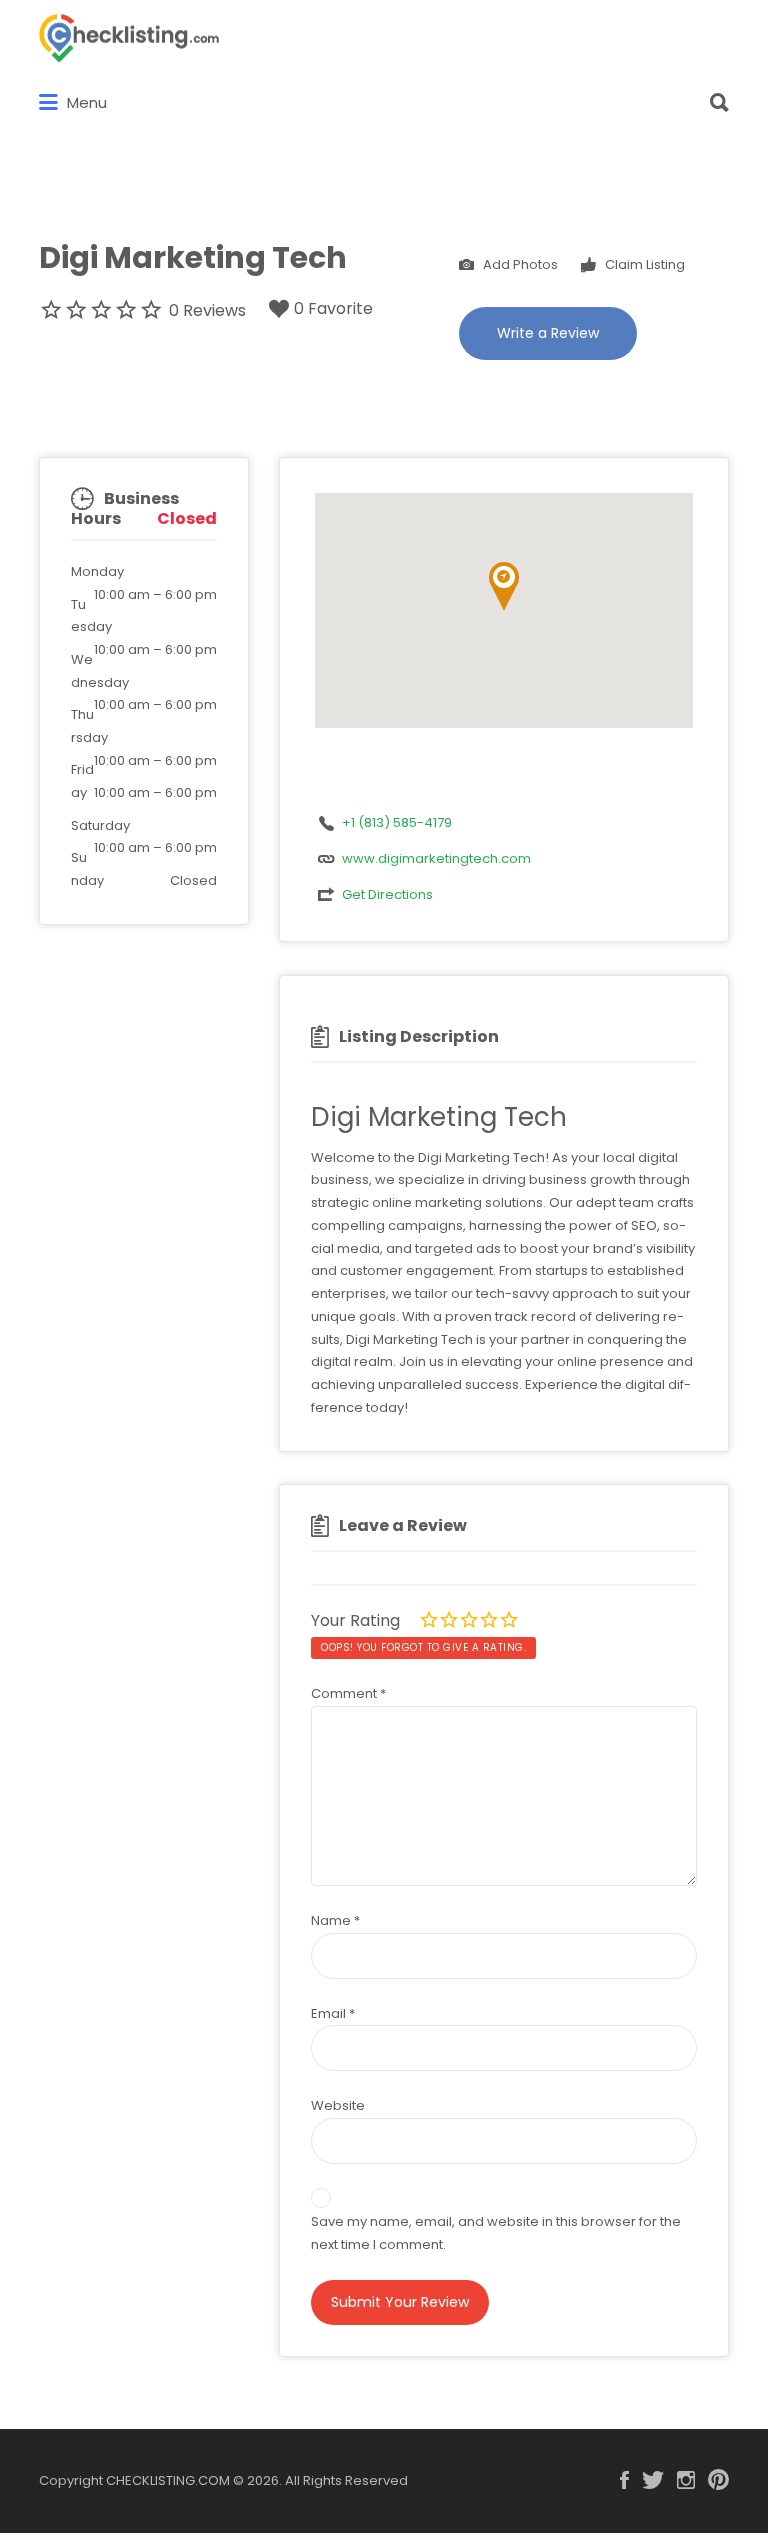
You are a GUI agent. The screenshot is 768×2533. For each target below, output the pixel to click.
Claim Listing (643, 263)
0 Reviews (207, 310)
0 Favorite (333, 308)
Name (335, 1920)
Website (338, 2105)
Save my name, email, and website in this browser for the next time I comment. (496, 2233)
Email (333, 2013)
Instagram (686, 2480)
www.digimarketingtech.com (436, 858)
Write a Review (548, 333)
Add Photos (519, 263)
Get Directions (387, 894)
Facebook (624, 2480)
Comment (348, 1693)
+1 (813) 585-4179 (397, 822)
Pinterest (718, 2480)
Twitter (653, 2480)
